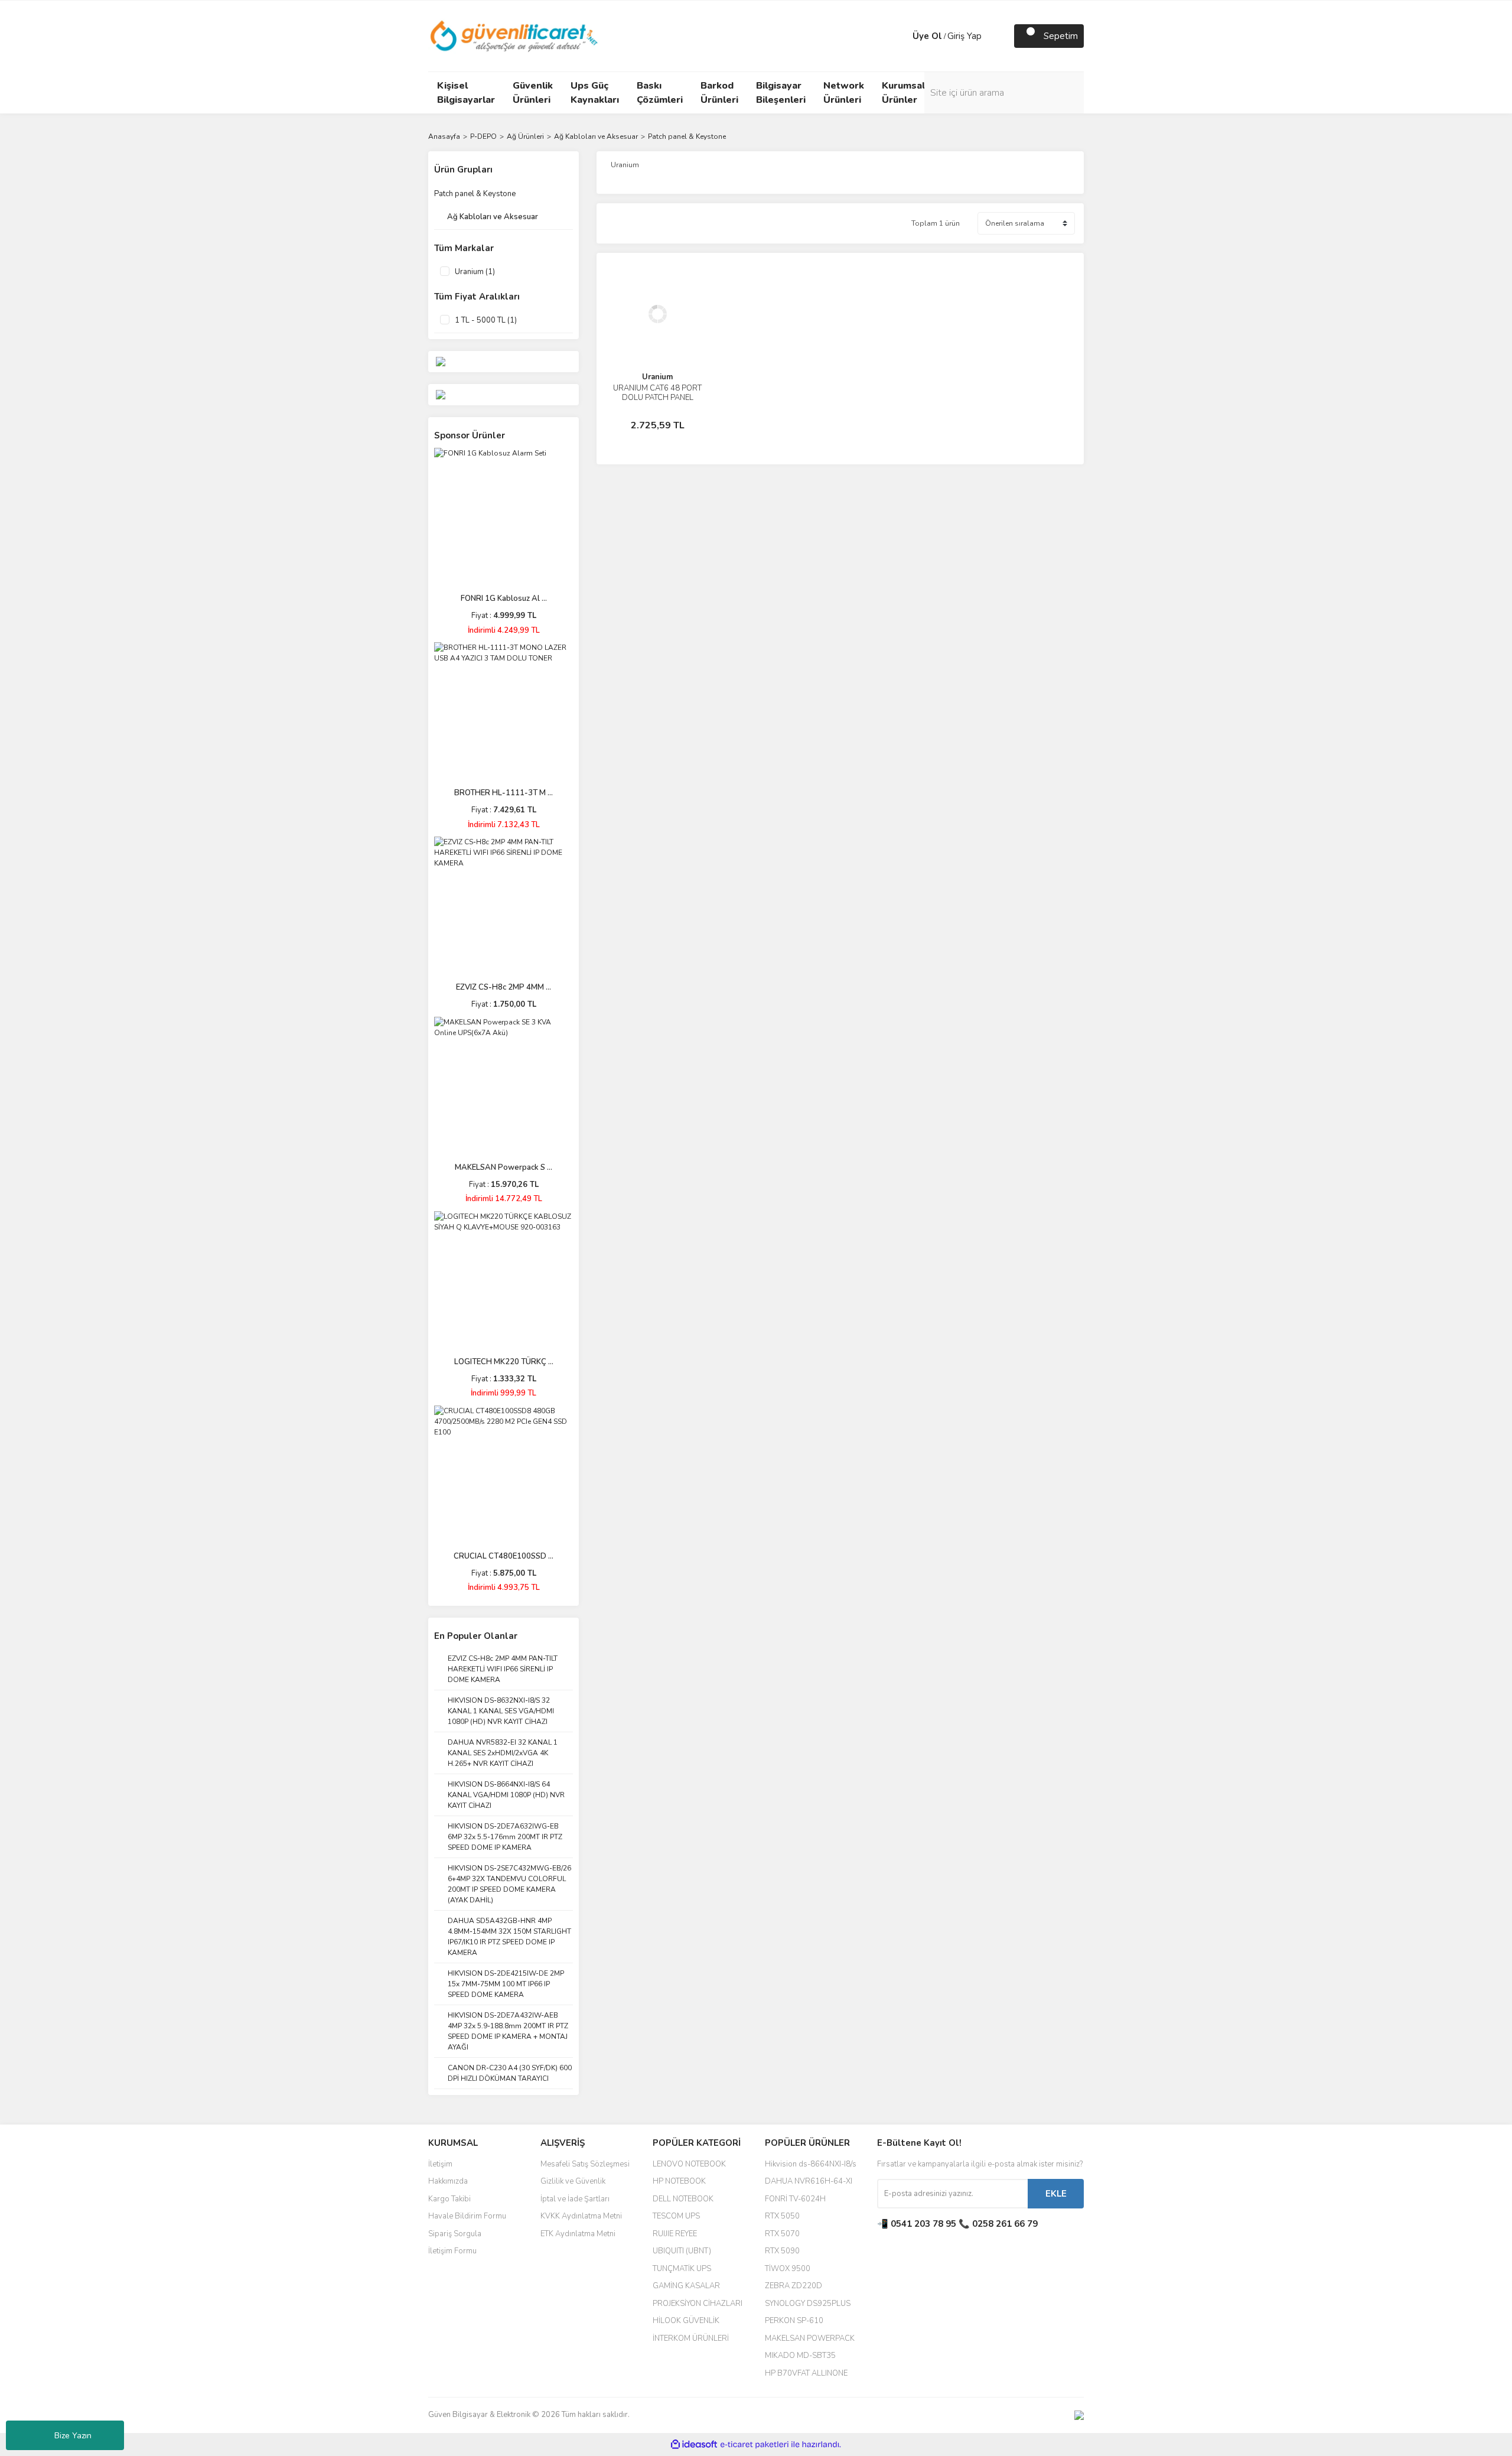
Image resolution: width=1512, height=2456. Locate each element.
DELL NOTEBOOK (683, 2199)
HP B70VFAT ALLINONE (806, 2373)
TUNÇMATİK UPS (682, 2269)
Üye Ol (927, 36)
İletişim (440, 2164)
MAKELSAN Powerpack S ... (504, 1167)
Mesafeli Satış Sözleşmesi (585, 2164)
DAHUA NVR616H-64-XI (809, 2181)
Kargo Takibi (449, 2199)
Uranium (657, 377)
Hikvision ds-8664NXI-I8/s (811, 2164)
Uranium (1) (475, 272)
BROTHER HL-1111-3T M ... (504, 793)
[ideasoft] (694, 2444)
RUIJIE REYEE (675, 2234)
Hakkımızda (448, 2181)
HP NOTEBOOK (679, 2181)
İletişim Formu (452, 2251)
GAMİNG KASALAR (686, 2286)
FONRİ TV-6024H (795, 2199)
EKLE (1056, 2194)
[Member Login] (901, 36)
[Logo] (515, 35)
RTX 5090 (782, 2251)
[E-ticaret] (755, 2444)
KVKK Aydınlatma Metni (581, 2216)
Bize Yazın (73, 2436)
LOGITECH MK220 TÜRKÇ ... (504, 1362)
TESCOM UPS (676, 2216)
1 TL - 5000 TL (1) (486, 320)
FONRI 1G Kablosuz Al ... (504, 598)
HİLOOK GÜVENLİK (686, 2321)
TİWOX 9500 (788, 2269)
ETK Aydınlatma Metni (578, 2234)
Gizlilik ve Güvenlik (573, 2181)
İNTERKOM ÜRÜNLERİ (691, 2338)
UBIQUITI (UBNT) (682, 2251)
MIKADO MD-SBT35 (800, 2356)
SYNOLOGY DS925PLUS (808, 2304)
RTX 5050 (782, 2216)
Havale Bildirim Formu (467, 2216)
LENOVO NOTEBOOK (689, 2164)
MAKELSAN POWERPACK (810, 2338)
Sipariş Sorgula (455, 2234)
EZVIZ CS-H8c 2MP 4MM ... (504, 987)
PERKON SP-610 (794, 2321)
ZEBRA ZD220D (794, 2286)
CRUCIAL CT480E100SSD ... (504, 1556)
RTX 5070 (782, 2234)
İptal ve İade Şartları (575, 2199)
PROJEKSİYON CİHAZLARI (698, 2304)
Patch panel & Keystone (687, 136)
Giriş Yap (964, 36)
